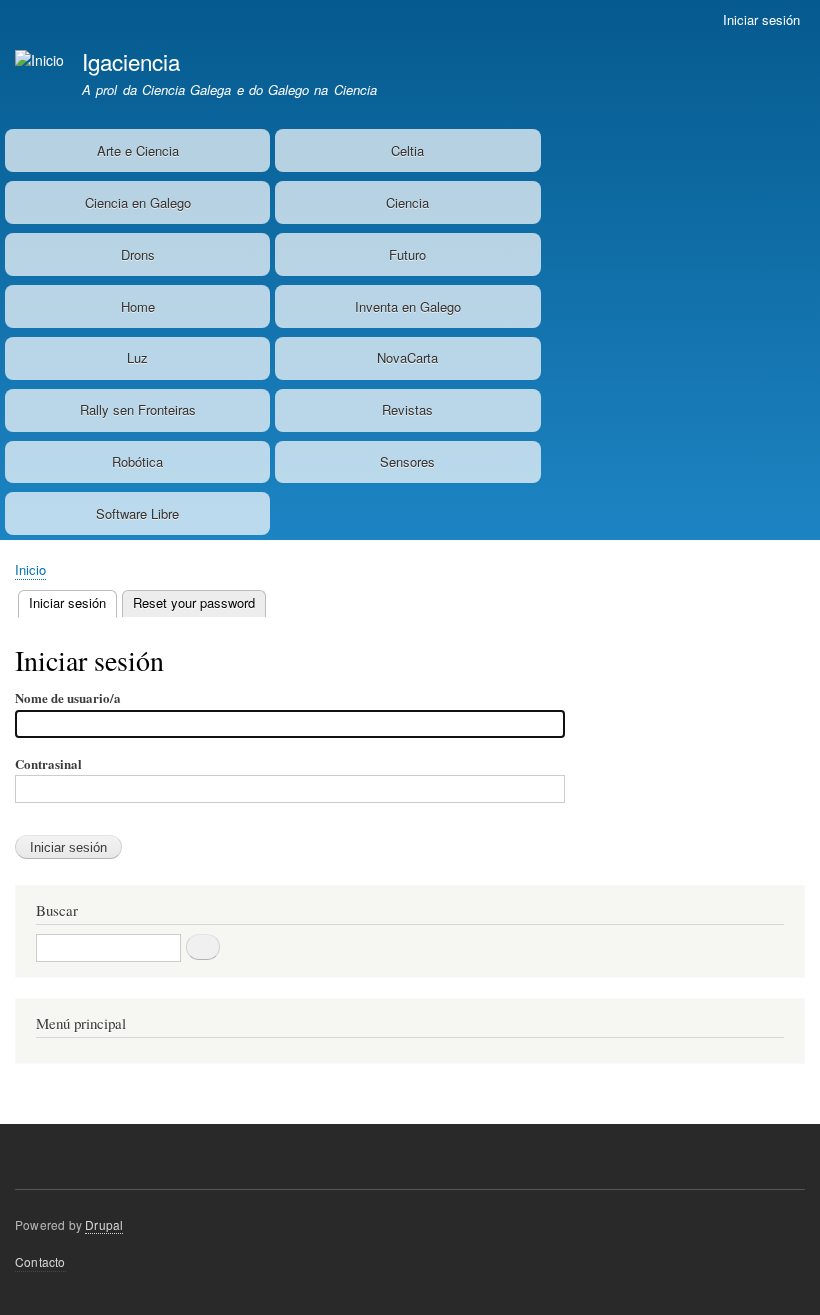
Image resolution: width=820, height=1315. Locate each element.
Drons (138, 254)
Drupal (104, 1224)
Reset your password (194, 602)
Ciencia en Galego (138, 202)
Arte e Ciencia (138, 150)
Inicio (30, 569)
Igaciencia (131, 61)
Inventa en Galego (408, 306)
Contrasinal (48, 763)
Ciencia (407, 202)
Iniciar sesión (761, 19)
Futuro (407, 254)
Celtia (407, 150)
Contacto (40, 1261)
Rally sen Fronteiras (138, 409)
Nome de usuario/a (68, 697)
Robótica (137, 461)
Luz (137, 357)
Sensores (407, 461)
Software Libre (137, 513)
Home (138, 306)
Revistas (407, 409)
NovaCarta (407, 357)
